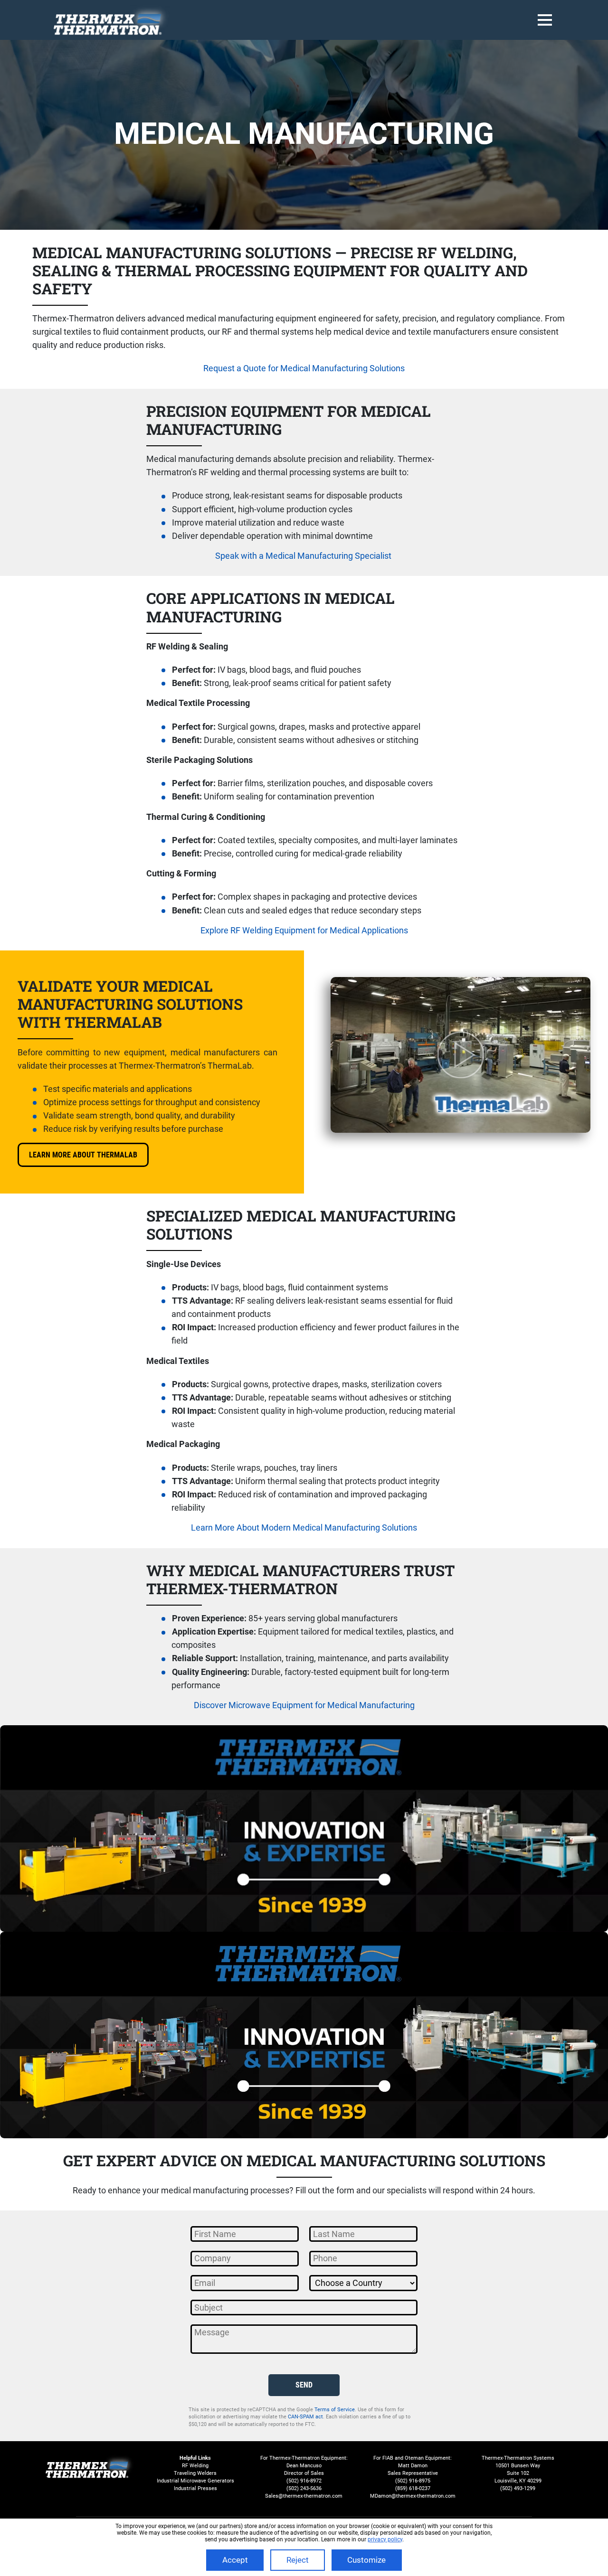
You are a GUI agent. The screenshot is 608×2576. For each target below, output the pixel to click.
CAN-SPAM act (305, 2416)
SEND (304, 2385)
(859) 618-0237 (413, 2488)
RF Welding (195, 2466)
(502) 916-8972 (304, 2481)
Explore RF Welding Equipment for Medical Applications (304, 931)
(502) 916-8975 (413, 2481)
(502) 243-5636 (304, 2488)
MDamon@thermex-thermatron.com (413, 2496)
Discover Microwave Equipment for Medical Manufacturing (304, 1705)
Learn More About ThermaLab (83, 1155)
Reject (298, 2560)
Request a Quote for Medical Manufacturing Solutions (304, 368)
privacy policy (385, 2539)
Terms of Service (335, 2409)
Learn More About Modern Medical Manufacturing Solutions (304, 1528)
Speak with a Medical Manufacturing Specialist (303, 556)
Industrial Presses (195, 2488)
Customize (366, 2560)
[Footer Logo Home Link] (90, 2466)
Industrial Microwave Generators (195, 2481)
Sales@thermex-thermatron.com (304, 2496)
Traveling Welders (195, 2473)
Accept (235, 2560)
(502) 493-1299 (518, 2488)
